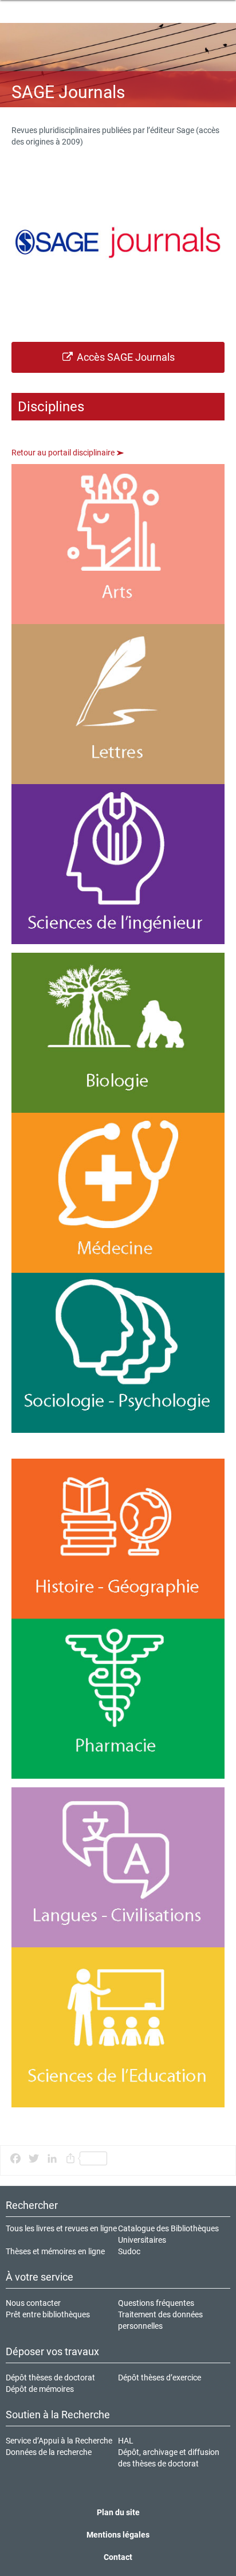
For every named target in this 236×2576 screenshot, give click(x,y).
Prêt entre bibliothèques (48, 2314)
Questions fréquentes (156, 2303)
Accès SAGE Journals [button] (125, 357)
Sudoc (129, 2251)
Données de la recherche (49, 2452)
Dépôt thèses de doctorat (50, 2378)
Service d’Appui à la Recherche (59, 2441)
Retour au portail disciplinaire (64, 453)
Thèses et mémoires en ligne (55, 2251)
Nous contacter (33, 2303)
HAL (126, 2441)
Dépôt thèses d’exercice (160, 2378)
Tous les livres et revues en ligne (61, 2228)
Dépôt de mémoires (40, 2389)
